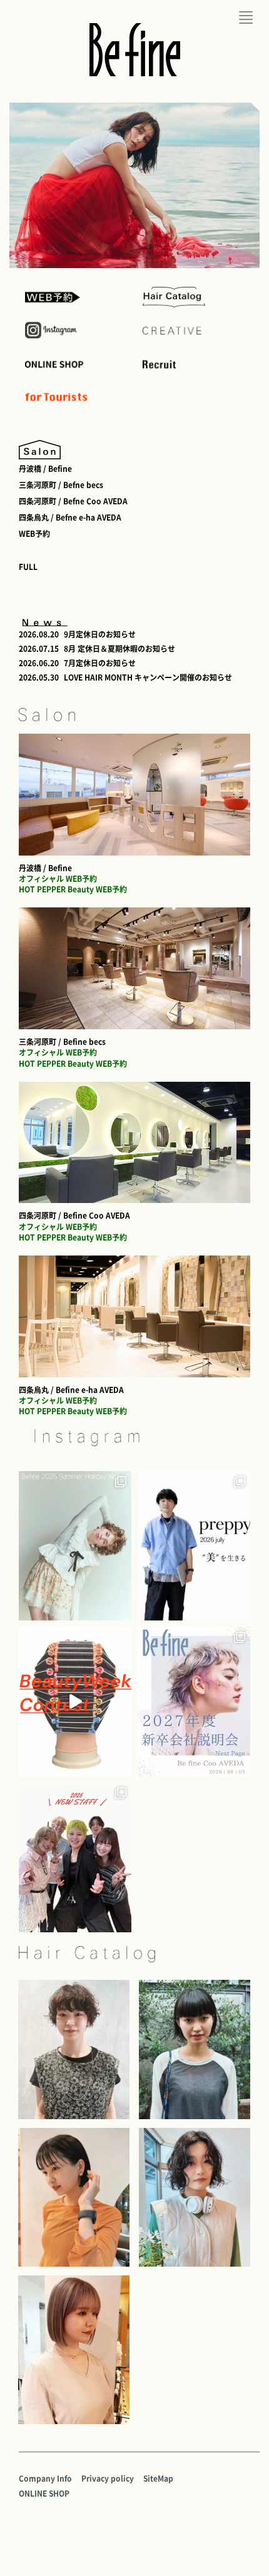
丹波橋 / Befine (45, 469)
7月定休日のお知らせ (100, 663)
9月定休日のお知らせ (100, 634)
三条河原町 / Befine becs (62, 1042)
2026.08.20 (39, 634)
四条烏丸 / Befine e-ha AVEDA (71, 1390)
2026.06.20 (39, 663)
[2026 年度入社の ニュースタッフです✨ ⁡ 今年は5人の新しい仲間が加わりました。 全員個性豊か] (75, 1857)
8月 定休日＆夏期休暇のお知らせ (119, 649)
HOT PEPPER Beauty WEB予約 (73, 889)
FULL (28, 567)
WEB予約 (34, 534)
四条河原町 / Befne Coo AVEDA (73, 501)
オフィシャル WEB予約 (58, 879)
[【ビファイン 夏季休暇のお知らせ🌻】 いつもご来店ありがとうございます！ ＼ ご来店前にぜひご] (75, 1546)
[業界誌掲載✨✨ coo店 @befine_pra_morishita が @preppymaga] (194, 1546)
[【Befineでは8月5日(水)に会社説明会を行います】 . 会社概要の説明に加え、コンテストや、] (194, 1701)
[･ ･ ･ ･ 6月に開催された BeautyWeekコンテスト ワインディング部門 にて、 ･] (75, 1701)
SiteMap (158, 2479)
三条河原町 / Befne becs (61, 485)
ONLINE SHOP (44, 2494)
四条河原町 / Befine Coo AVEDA (74, 1216)
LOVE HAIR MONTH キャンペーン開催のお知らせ (148, 677)
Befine (135, 50)
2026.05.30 (39, 677)
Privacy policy (108, 2479)
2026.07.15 (39, 649)
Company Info (45, 2479)
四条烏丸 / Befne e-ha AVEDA (70, 517)
